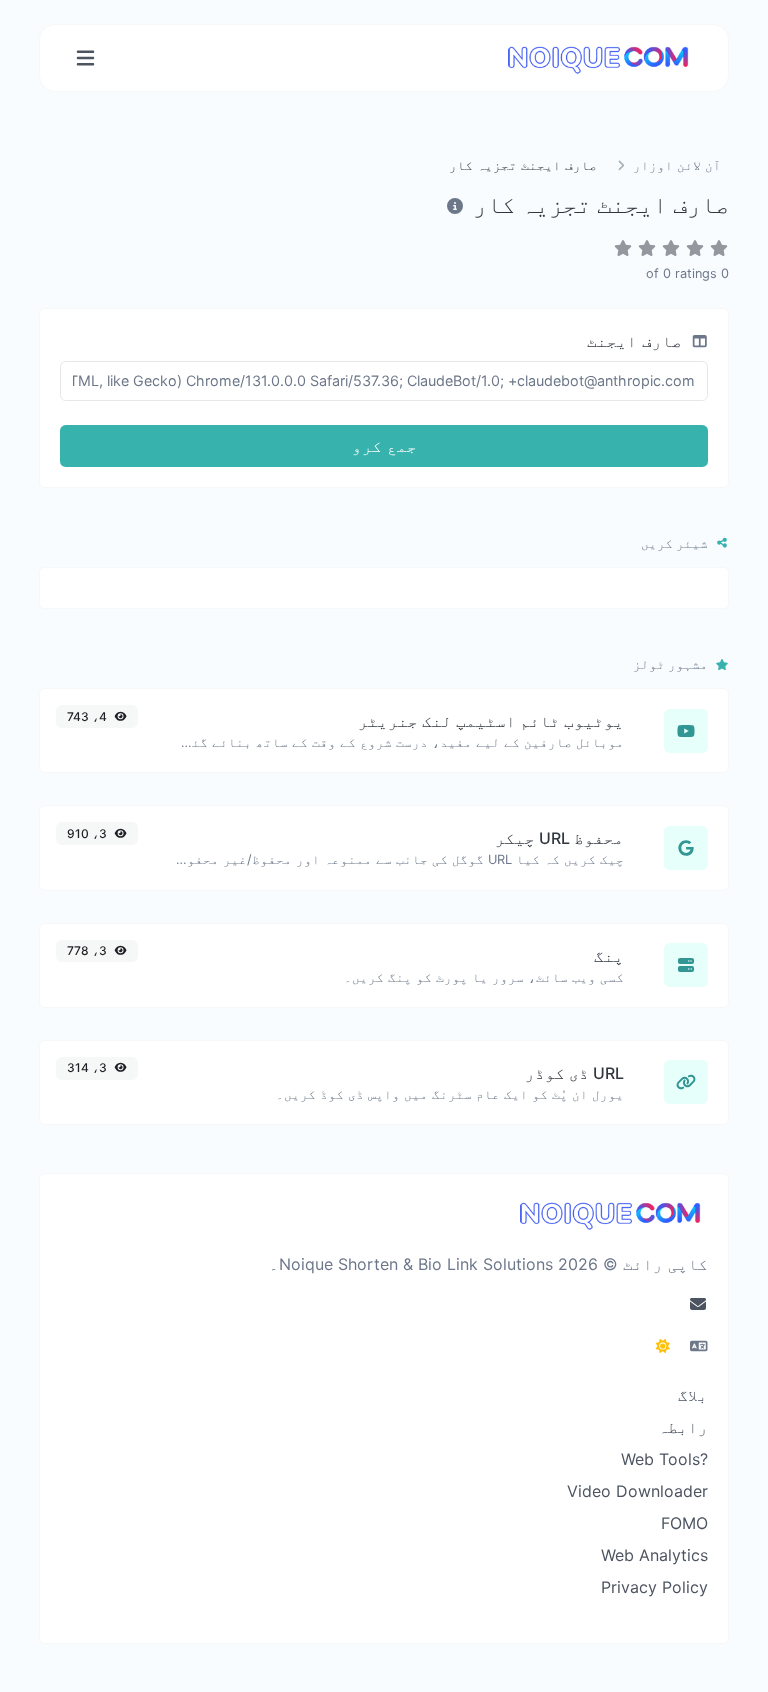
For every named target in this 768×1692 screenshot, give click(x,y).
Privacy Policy (654, 1587)
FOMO (684, 1523)
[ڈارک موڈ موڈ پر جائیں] (663, 1346)
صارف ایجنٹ (637, 341)
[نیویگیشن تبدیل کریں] (85, 58)
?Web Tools (664, 1459)
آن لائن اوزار (675, 165)
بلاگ (693, 1395)
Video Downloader (637, 1491)
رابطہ (683, 1427)
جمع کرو (384, 446)
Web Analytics (654, 1555)
